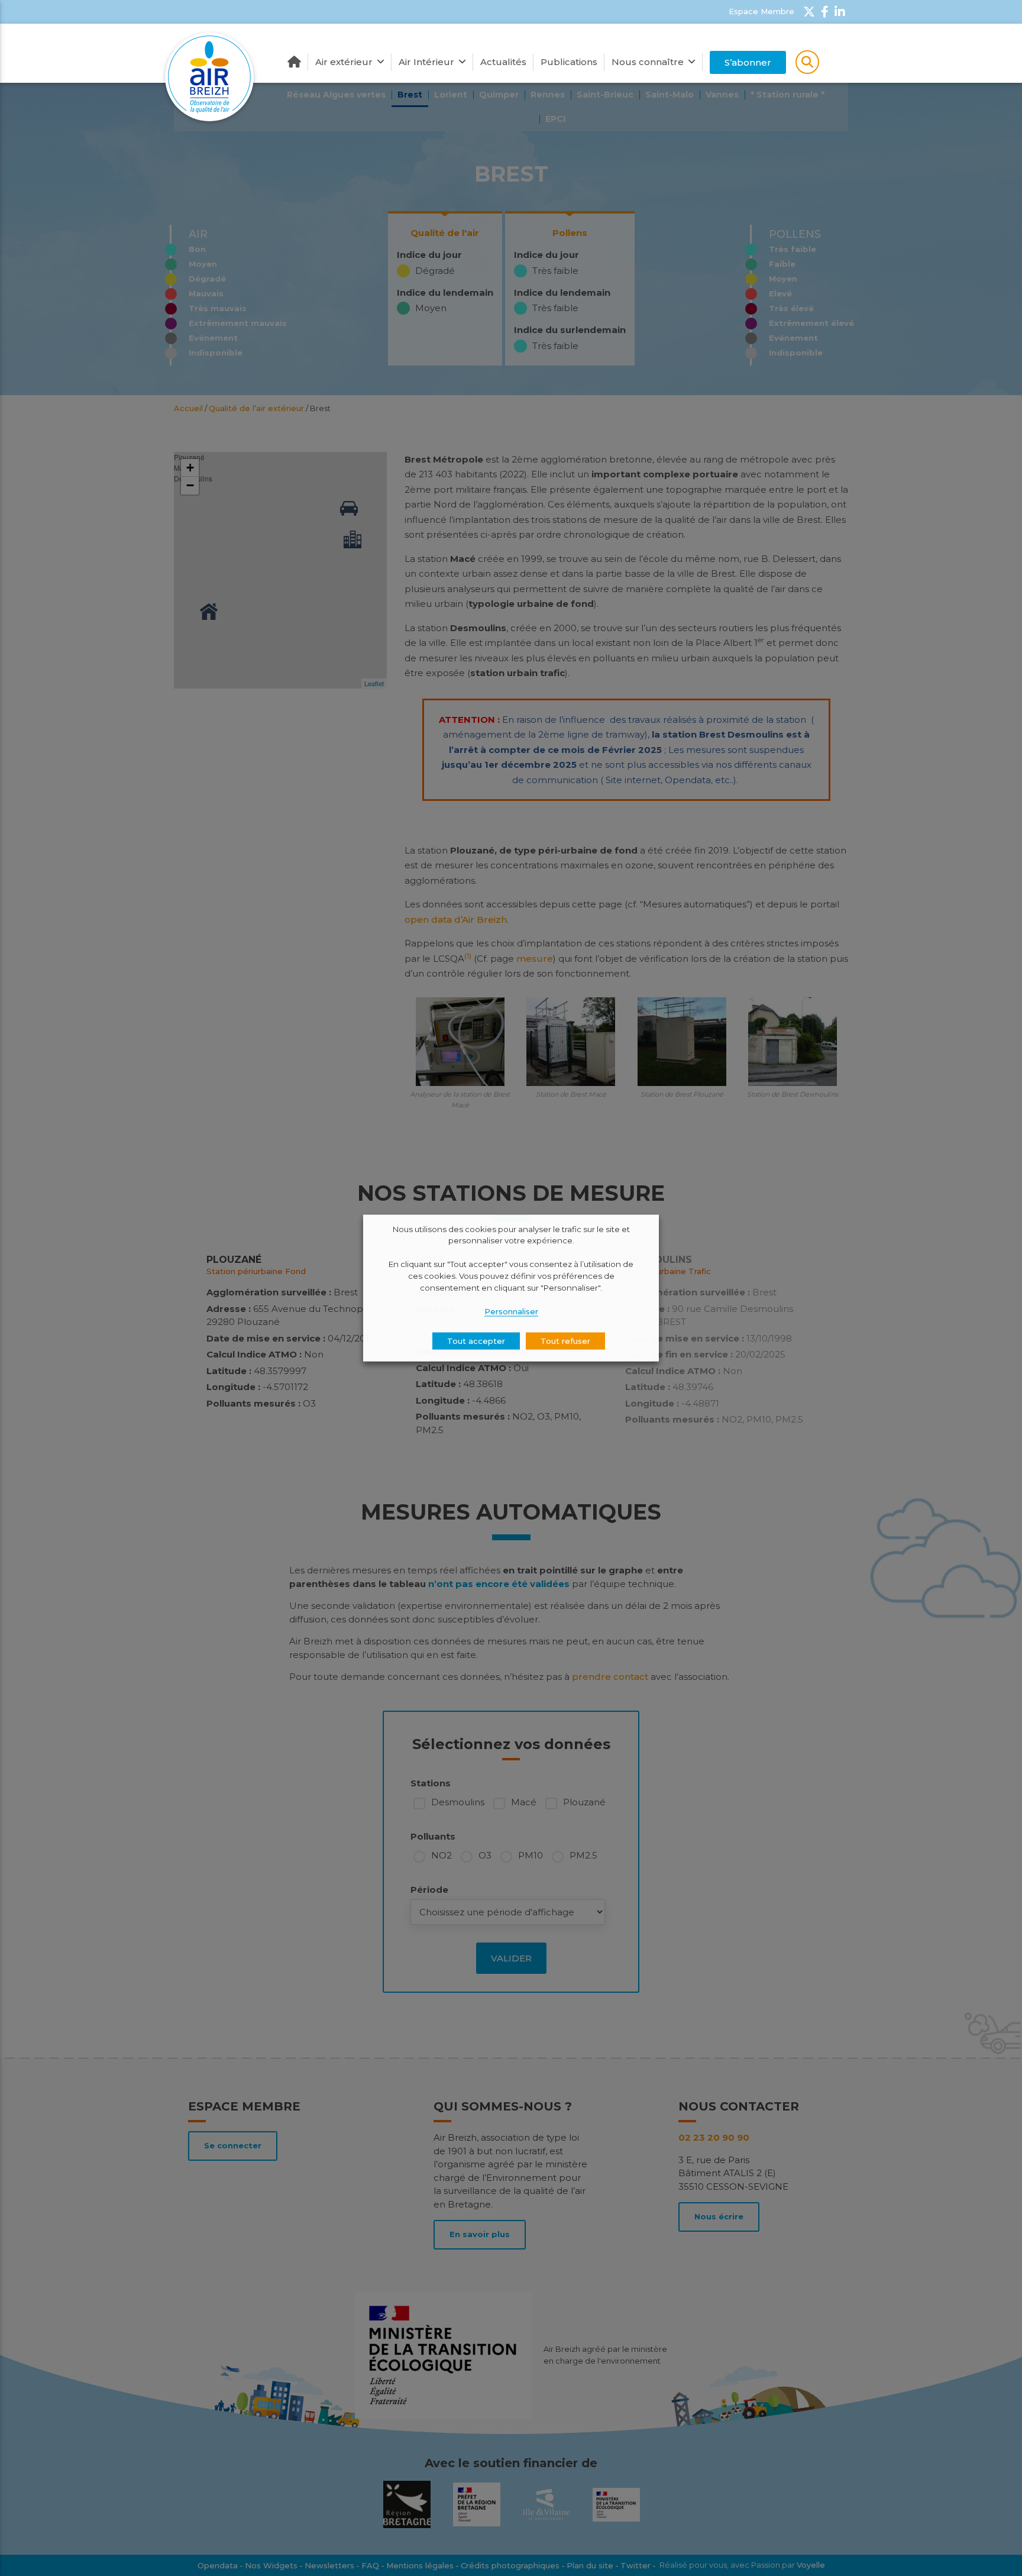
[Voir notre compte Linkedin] (840, 12)
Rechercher (807, 62)
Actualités (503, 62)
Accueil (294, 62)
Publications (569, 62)
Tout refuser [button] (565, 1341)
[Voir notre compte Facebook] (825, 12)
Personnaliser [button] (511, 1311)
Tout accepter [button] (476, 1341)
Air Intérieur (426, 62)
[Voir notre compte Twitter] (809, 12)
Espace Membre (761, 11)
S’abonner (748, 62)
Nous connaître (648, 62)
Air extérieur (344, 62)
